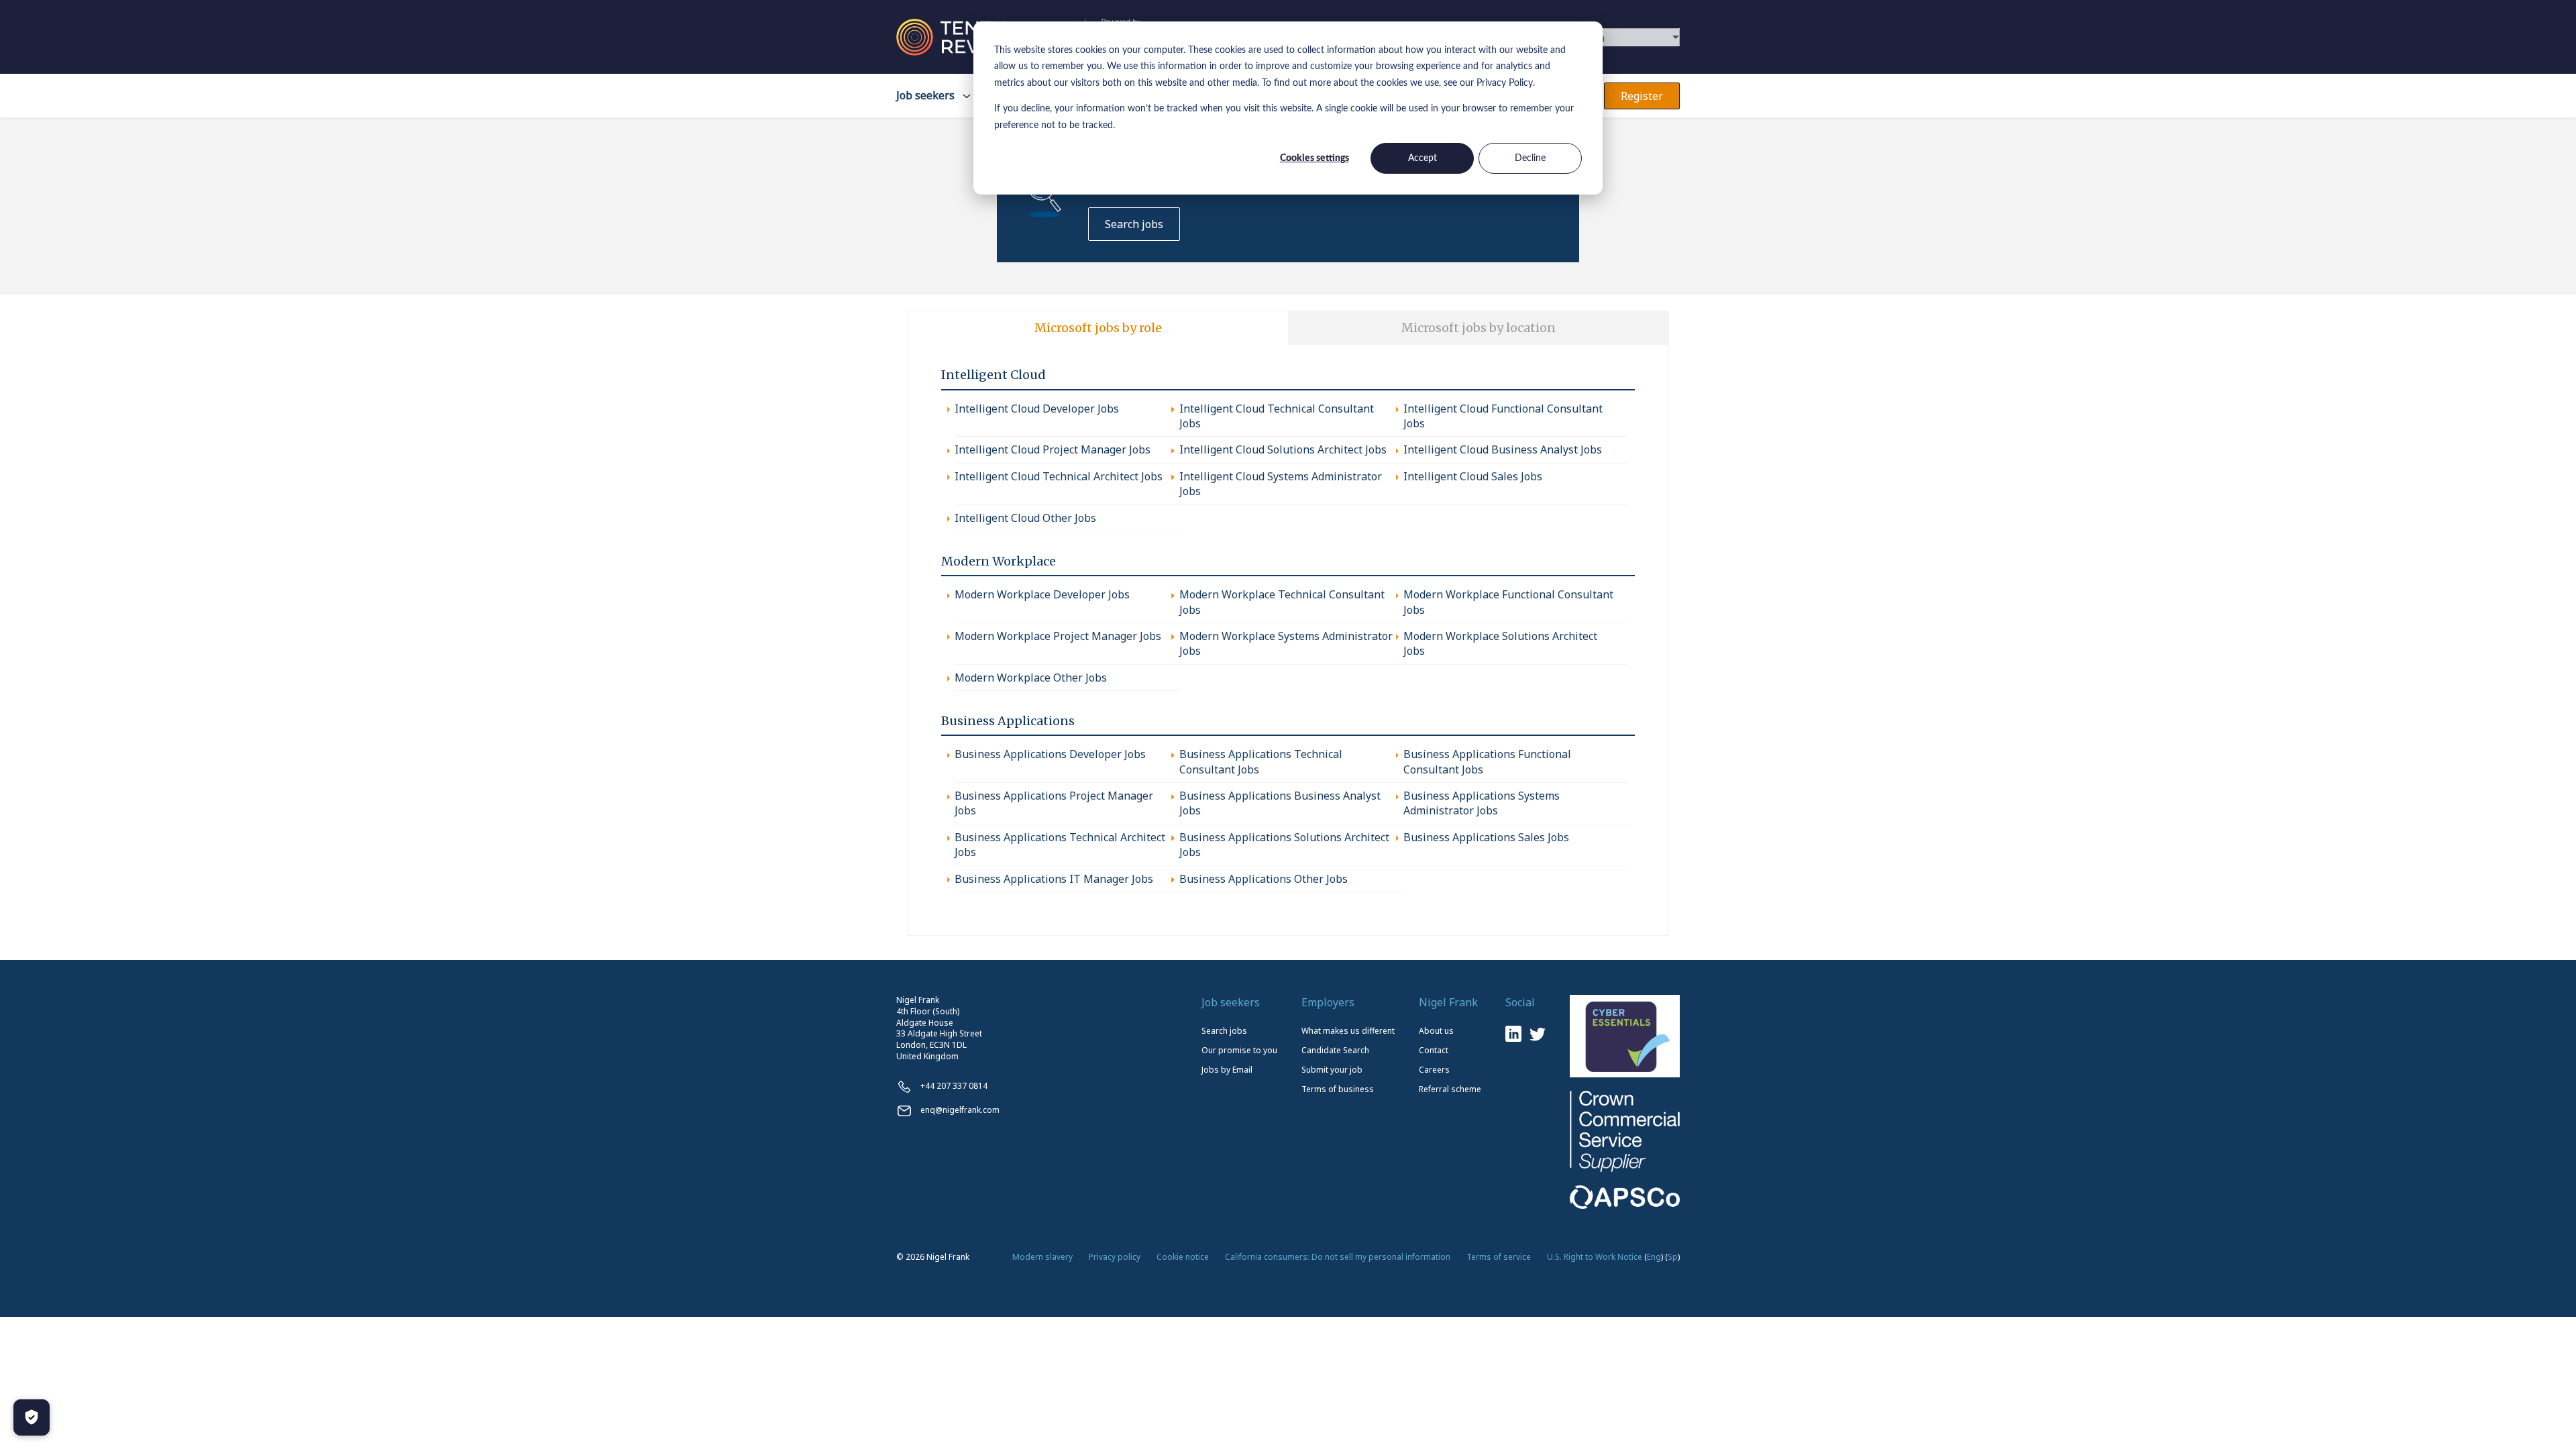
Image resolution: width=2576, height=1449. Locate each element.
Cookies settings (1314, 158)
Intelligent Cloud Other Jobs (1025, 518)
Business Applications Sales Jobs (1486, 837)
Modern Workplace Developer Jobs (1042, 594)
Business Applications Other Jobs (1264, 879)
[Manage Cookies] (32, 1417)
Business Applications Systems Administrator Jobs (1482, 803)
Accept (1423, 158)
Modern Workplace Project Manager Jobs (1058, 636)
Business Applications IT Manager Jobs (1054, 879)
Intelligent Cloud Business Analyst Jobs (1503, 449)
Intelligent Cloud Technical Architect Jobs (1059, 476)
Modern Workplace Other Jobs (1031, 678)
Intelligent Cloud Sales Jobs (1473, 476)
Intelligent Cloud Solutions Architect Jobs (1283, 449)
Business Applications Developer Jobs (1050, 754)
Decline (1530, 158)
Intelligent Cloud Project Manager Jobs (1053, 449)
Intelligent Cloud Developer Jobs (1037, 409)
